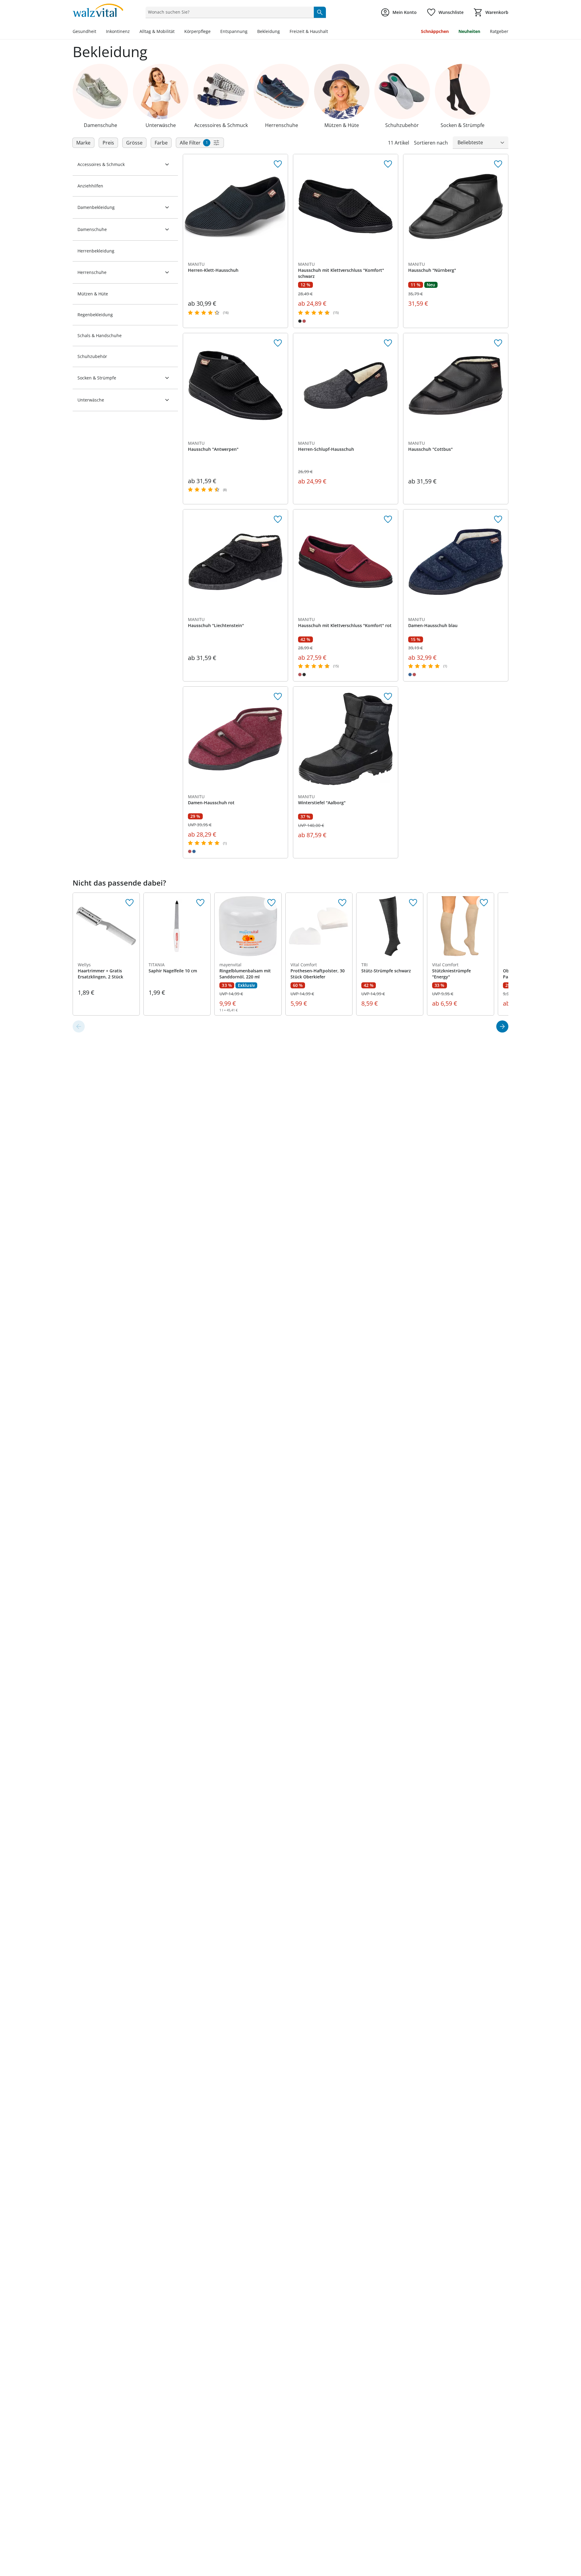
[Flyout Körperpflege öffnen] (213, 32)
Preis (108, 143)
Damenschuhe (92, 229)
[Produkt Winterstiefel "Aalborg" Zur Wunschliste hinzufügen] (388, 697)
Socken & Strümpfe (97, 378)
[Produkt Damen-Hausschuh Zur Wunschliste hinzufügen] (498, 519)
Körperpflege (197, 31)
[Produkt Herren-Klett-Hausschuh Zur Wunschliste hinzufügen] (278, 164)
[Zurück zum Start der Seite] (574, 2532)
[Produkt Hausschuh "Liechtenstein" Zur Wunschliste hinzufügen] (278, 519)
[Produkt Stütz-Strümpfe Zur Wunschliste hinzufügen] (413, 903)
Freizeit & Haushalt (309, 31)
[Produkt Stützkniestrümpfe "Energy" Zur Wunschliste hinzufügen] (484, 903)
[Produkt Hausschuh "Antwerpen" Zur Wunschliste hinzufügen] (278, 343)
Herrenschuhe (92, 272)
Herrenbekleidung (96, 251)
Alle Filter (194, 143)
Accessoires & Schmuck (101, 164)
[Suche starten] (320, 12)
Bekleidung (269, 31)
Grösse (134, 143)
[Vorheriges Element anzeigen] (79, 1026)
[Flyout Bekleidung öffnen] (282, 32)
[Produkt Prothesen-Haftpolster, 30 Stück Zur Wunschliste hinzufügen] (342, 903)
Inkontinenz (118, 31)
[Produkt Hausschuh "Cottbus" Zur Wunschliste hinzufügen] (498, 343)
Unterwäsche (91, 400)
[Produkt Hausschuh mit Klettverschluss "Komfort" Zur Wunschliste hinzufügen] (388, 164)
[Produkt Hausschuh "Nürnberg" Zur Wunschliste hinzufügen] (498, 164)
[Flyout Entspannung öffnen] (250, 32)
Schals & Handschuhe (100, 335)
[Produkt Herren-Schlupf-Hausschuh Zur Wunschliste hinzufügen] (388, 343)
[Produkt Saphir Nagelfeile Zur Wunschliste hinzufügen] (200, 903)
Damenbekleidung (96, 207)
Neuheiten (469, 31)
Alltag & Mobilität (157, 31)
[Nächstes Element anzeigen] (502, 1026)
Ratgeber (499, 31)
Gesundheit (84, 31)
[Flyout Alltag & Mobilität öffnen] (177, 32)
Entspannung (234, 31)
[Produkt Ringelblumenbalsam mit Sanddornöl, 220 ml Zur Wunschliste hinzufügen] (271, 903)
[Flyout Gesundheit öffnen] (99, 32)
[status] (228, 12)
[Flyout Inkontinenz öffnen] (132, 32)
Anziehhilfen (90, 186)
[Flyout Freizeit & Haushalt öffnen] (330, 32)
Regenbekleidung (95, 315)
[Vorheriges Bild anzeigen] (300, 207)
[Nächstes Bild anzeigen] (391, 207)
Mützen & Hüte (93, 294)
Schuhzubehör (92, 356)
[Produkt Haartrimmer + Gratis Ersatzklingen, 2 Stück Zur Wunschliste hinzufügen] (130, 903)
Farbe (161, 143)
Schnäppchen (435, 31)
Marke (83, 143)
